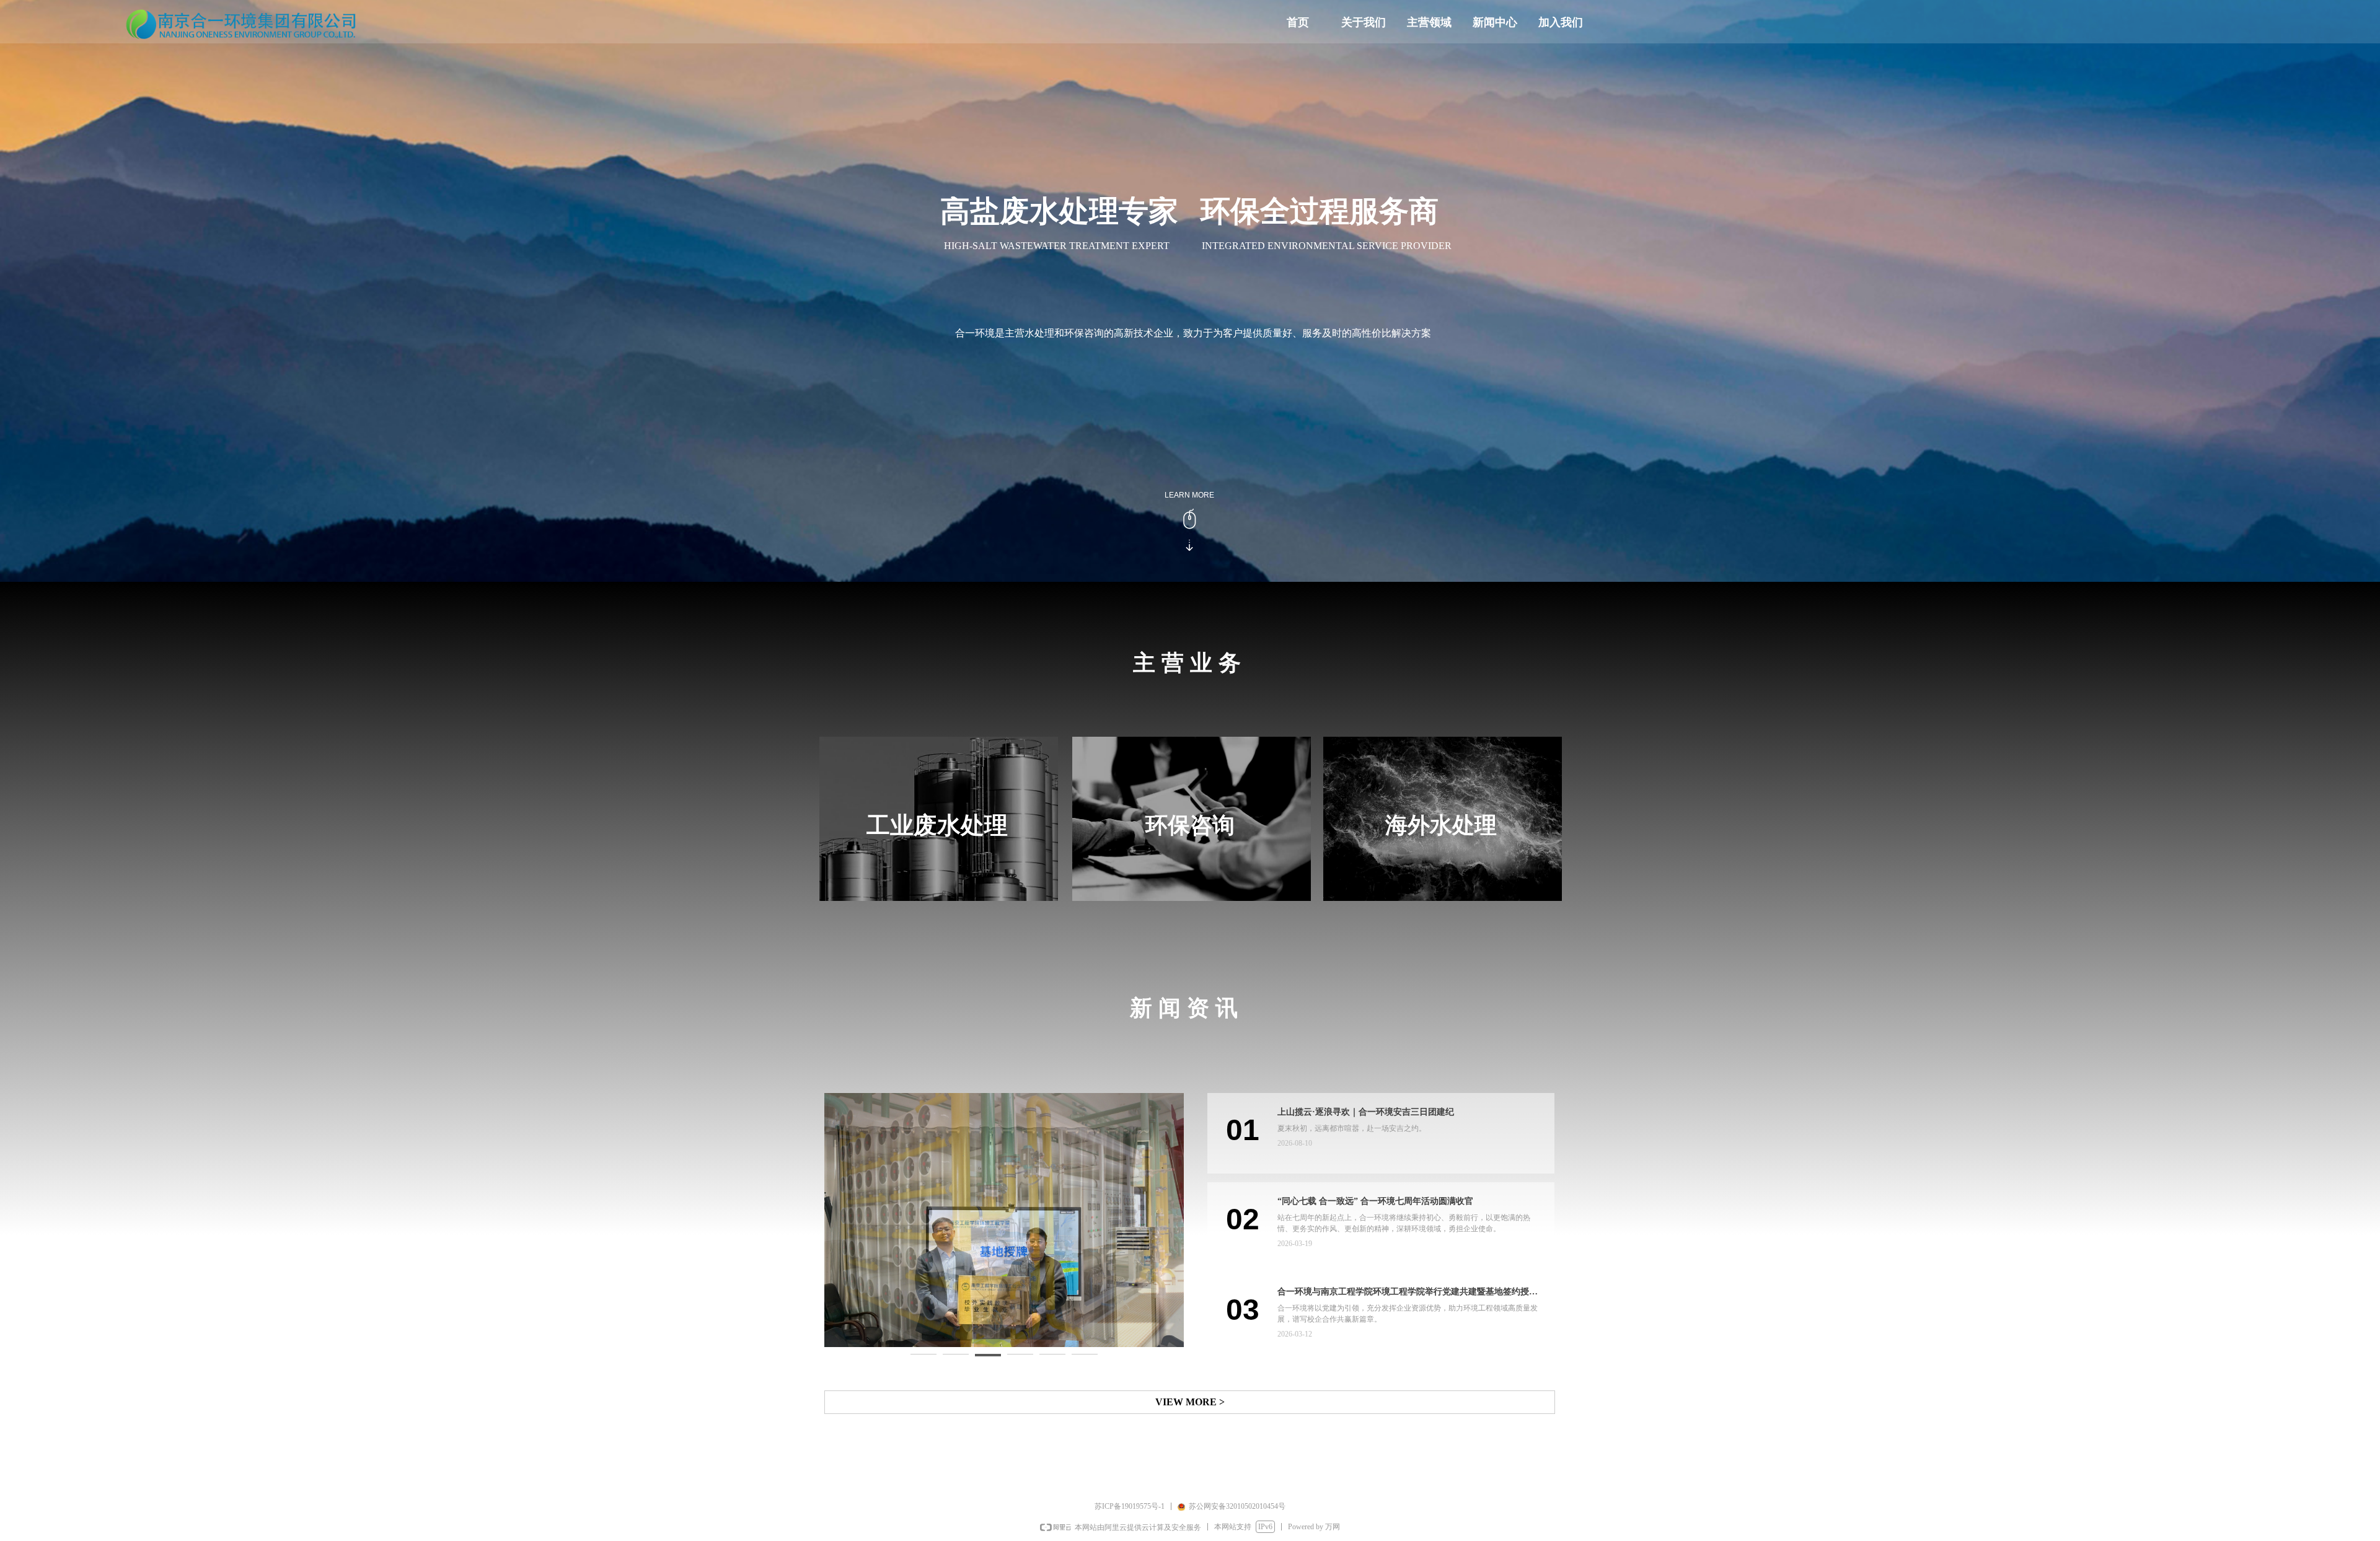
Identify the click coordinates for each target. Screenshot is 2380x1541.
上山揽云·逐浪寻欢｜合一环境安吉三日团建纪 (1366, 1112)
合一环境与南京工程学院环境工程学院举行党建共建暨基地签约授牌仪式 (1408, 1293)
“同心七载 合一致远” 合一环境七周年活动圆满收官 (1375, 1201)
